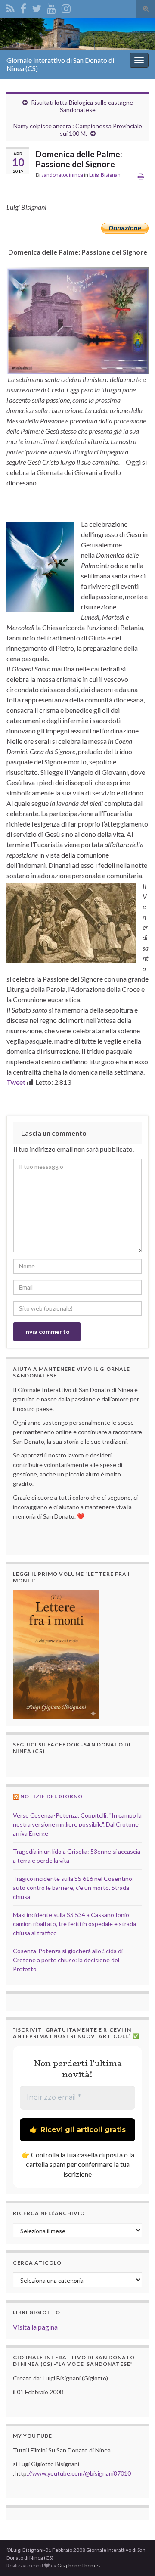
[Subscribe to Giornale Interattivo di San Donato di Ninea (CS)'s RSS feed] (11, 7)
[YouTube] (51, 7)
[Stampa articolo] (141, 176)
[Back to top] (136, 2557)
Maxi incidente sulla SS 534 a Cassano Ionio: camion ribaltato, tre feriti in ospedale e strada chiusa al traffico (74, 1924)
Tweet (16, 1082)
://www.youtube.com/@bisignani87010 (79, 2473)
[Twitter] (37, 7)
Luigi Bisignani (105, 175)
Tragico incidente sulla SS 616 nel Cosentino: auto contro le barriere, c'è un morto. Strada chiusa (73, 1888)
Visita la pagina (35, 2327)
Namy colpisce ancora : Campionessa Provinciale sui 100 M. (78, 130)
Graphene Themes (79, 2565)
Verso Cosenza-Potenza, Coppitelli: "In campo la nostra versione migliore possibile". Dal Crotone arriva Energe (77, 1824)
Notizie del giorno (51, 1796)
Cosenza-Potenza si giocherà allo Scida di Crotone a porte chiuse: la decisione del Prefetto (68, 1960)
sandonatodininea (62, 175)
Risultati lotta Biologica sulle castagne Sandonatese (82, 106)
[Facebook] (23, 7)
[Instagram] (66, 7)
